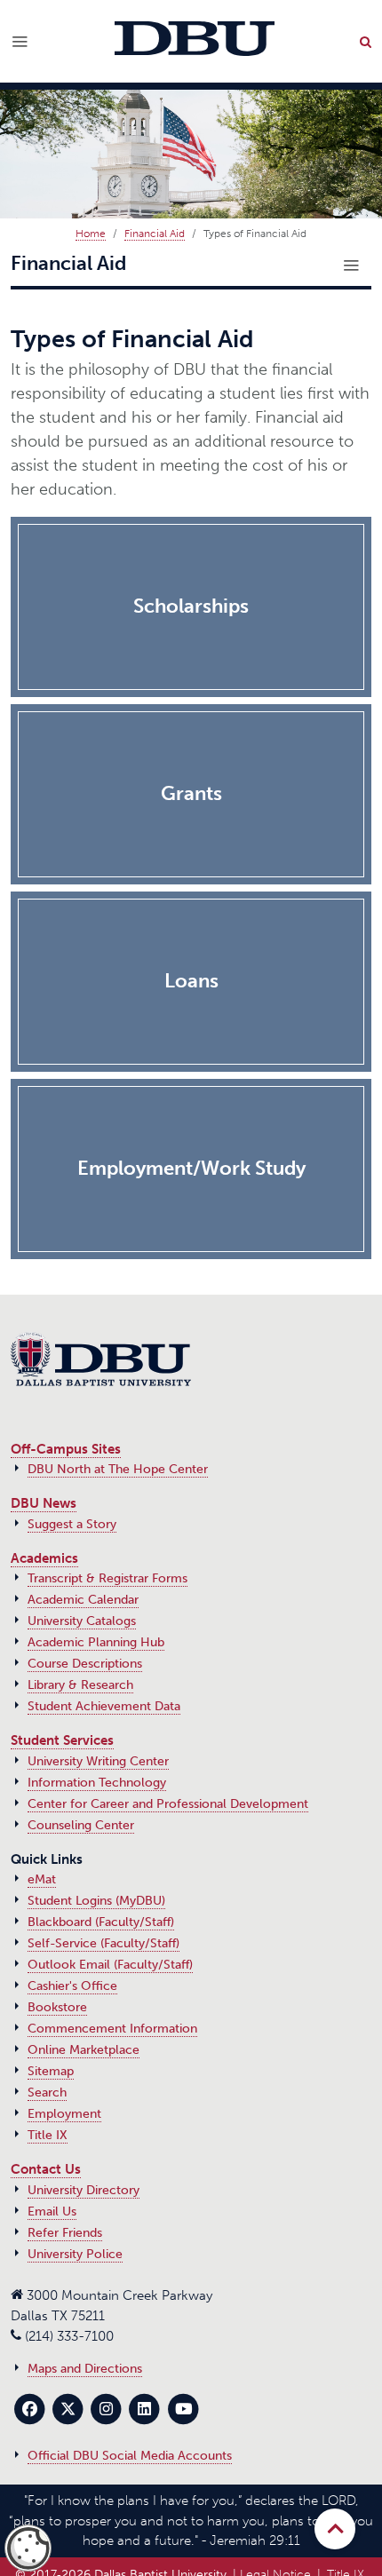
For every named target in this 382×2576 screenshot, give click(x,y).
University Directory (84, 2190)
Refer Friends (65, 2233)
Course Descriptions (85, 1664)
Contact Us (46, 2169)
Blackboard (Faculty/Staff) (101, 1922)
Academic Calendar (83, 1600)
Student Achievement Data (104, 1706)
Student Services (62, 1740)
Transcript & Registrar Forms (107, 1578)
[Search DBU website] (365, 42)
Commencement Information (112, 2029)
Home (91, 234)
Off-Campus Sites (66, 1449)
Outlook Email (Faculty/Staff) (110, 1965)
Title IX (48, 2135)
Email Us (52, 2211)
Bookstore (57, 2007)
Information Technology (97, 1783)
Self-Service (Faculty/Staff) (103, 1943)
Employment (64, 2114)
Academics (44, 1558)
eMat (42, 1879)
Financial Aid (155, 234)
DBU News (44, 1503)
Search (47, 2093)
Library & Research (80, 1685)
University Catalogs (82, 1621)
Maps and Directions (85, 2369)
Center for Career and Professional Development (168, 1804)
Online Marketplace (84, 2050)
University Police (75, 2254)
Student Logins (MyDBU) (96, 1901)
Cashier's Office (72, 1986)
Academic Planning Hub (96, 1642)
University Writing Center (98, 1761)
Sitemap (51, 2071)
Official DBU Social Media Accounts (130, 2456)
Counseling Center (81, 1825)
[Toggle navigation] (351, 266)
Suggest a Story (72, 1524)
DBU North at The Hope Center (118, 1469)
